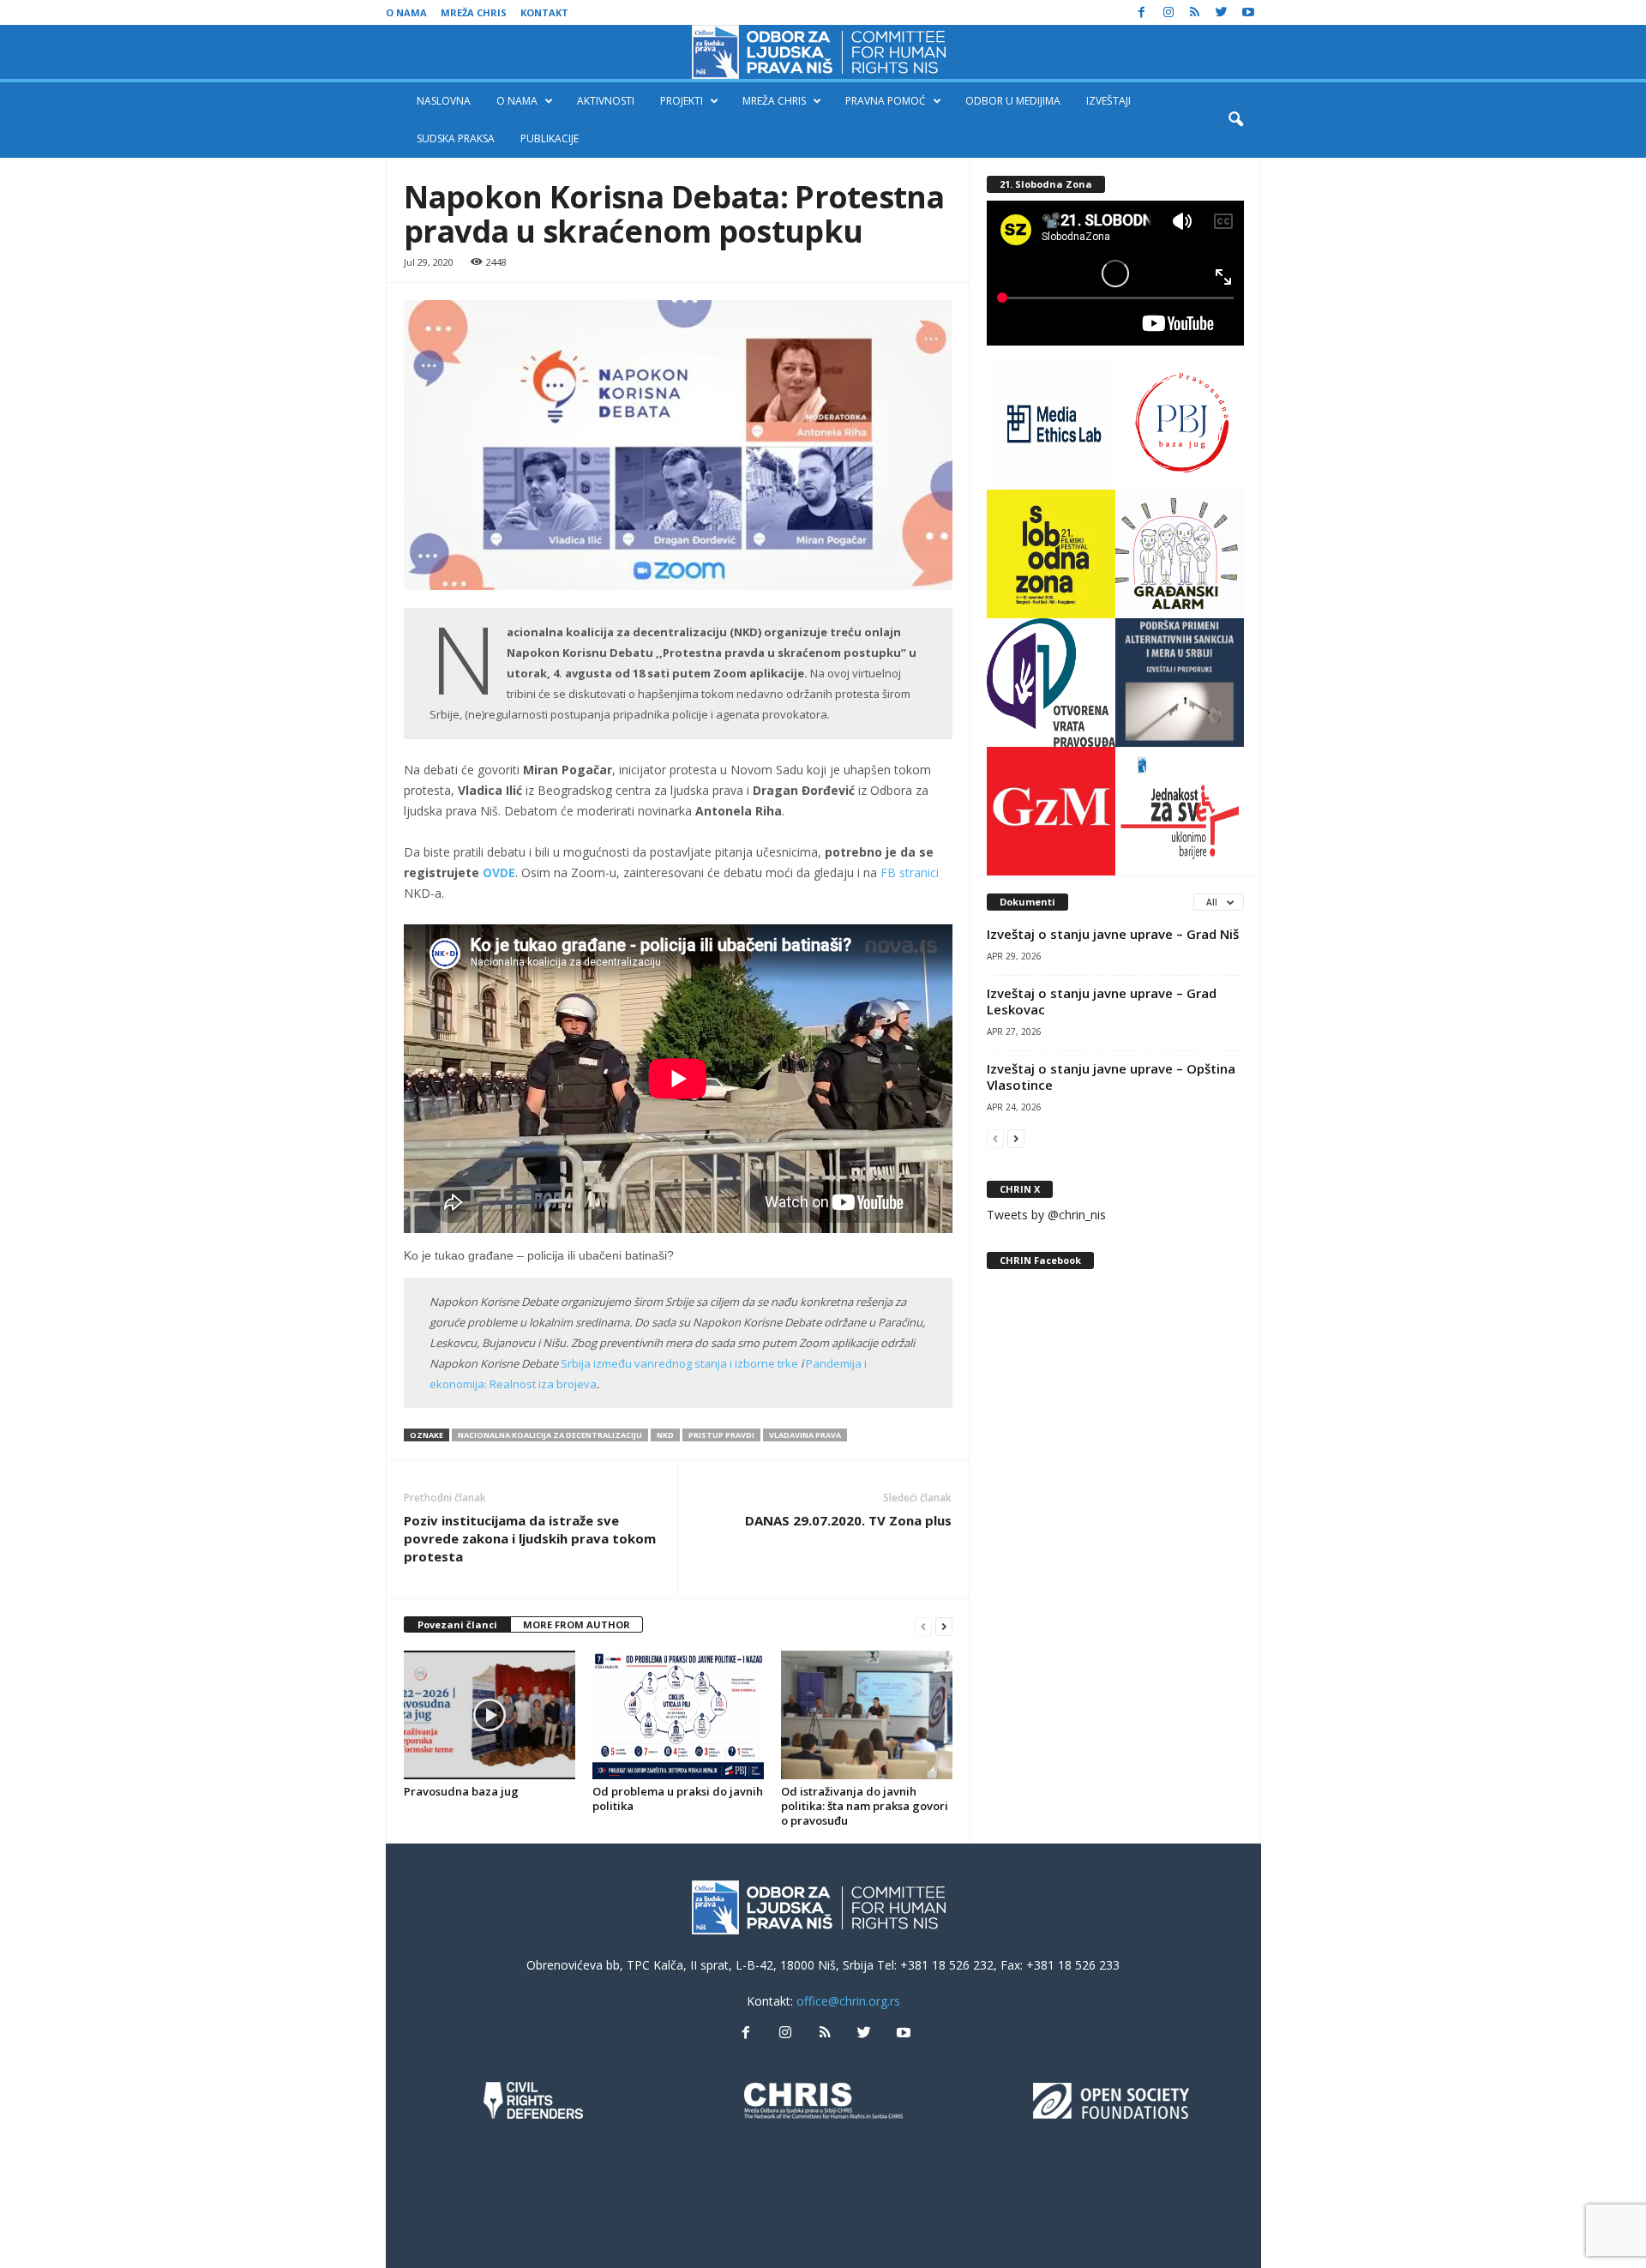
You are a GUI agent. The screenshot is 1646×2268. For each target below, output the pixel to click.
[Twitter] (1222, 12)
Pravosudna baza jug (461, 1791)
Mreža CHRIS (474, 12)
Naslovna (444, 101)
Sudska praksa (456, 138)
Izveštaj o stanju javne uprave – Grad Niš (1113, 934)
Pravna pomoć (886, 101)
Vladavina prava (805, 1435)
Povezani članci (457, 1624)
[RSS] (1195, 12)
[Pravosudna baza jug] (490, 1715)
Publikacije (550, 138)
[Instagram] (1168, 12)
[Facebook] (1142, 12)
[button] (1235, 120)
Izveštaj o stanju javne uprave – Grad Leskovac (1102, 1001)
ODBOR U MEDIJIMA (1013, 101)
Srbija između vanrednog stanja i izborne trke (679, 1363)
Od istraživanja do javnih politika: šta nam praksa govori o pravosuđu (865, 1806)
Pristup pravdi (721, 1435)
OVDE (499, 872)
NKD (665, 1435)
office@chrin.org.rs (848, 2001)
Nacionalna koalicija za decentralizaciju (550, 1435)
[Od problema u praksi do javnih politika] (678, 1715)
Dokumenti (1027, 902)
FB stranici (910, 872)
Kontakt (544, 12)
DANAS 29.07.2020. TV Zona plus (848, 1520)
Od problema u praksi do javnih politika (678, 1799)
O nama (406, 12)
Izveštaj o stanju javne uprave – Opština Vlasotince (1111, 1077)
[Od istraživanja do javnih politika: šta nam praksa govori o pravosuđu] (867, 1715)
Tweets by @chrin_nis (1046, 1215)
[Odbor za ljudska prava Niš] (823, 52)
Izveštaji (1108, 101)
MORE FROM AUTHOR (577, 1624)
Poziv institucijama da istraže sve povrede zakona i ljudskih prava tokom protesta (530, 1538)
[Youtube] (1248, 12)
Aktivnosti (606, 101)
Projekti (682, 101)
